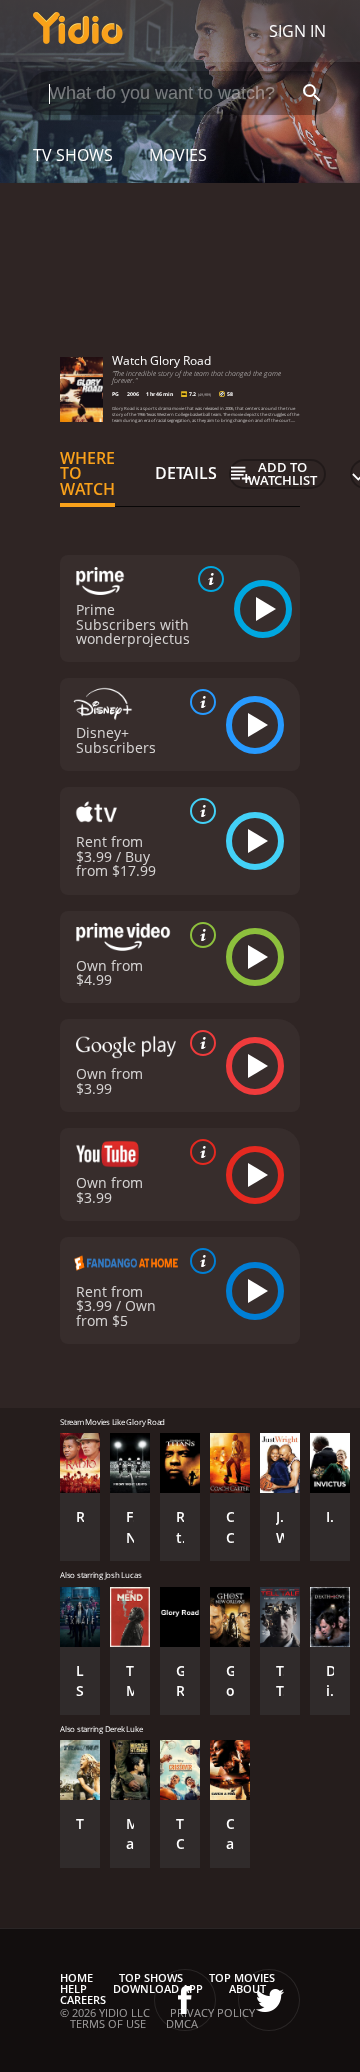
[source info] (207, 579)
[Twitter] (269, 2000)
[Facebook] (185, 2000)
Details (186, 473)
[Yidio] (78, 31)
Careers (83, 1999)
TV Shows (73, 155)
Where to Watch (87, 474)
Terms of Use (108, 2023)
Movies (178, 155)
